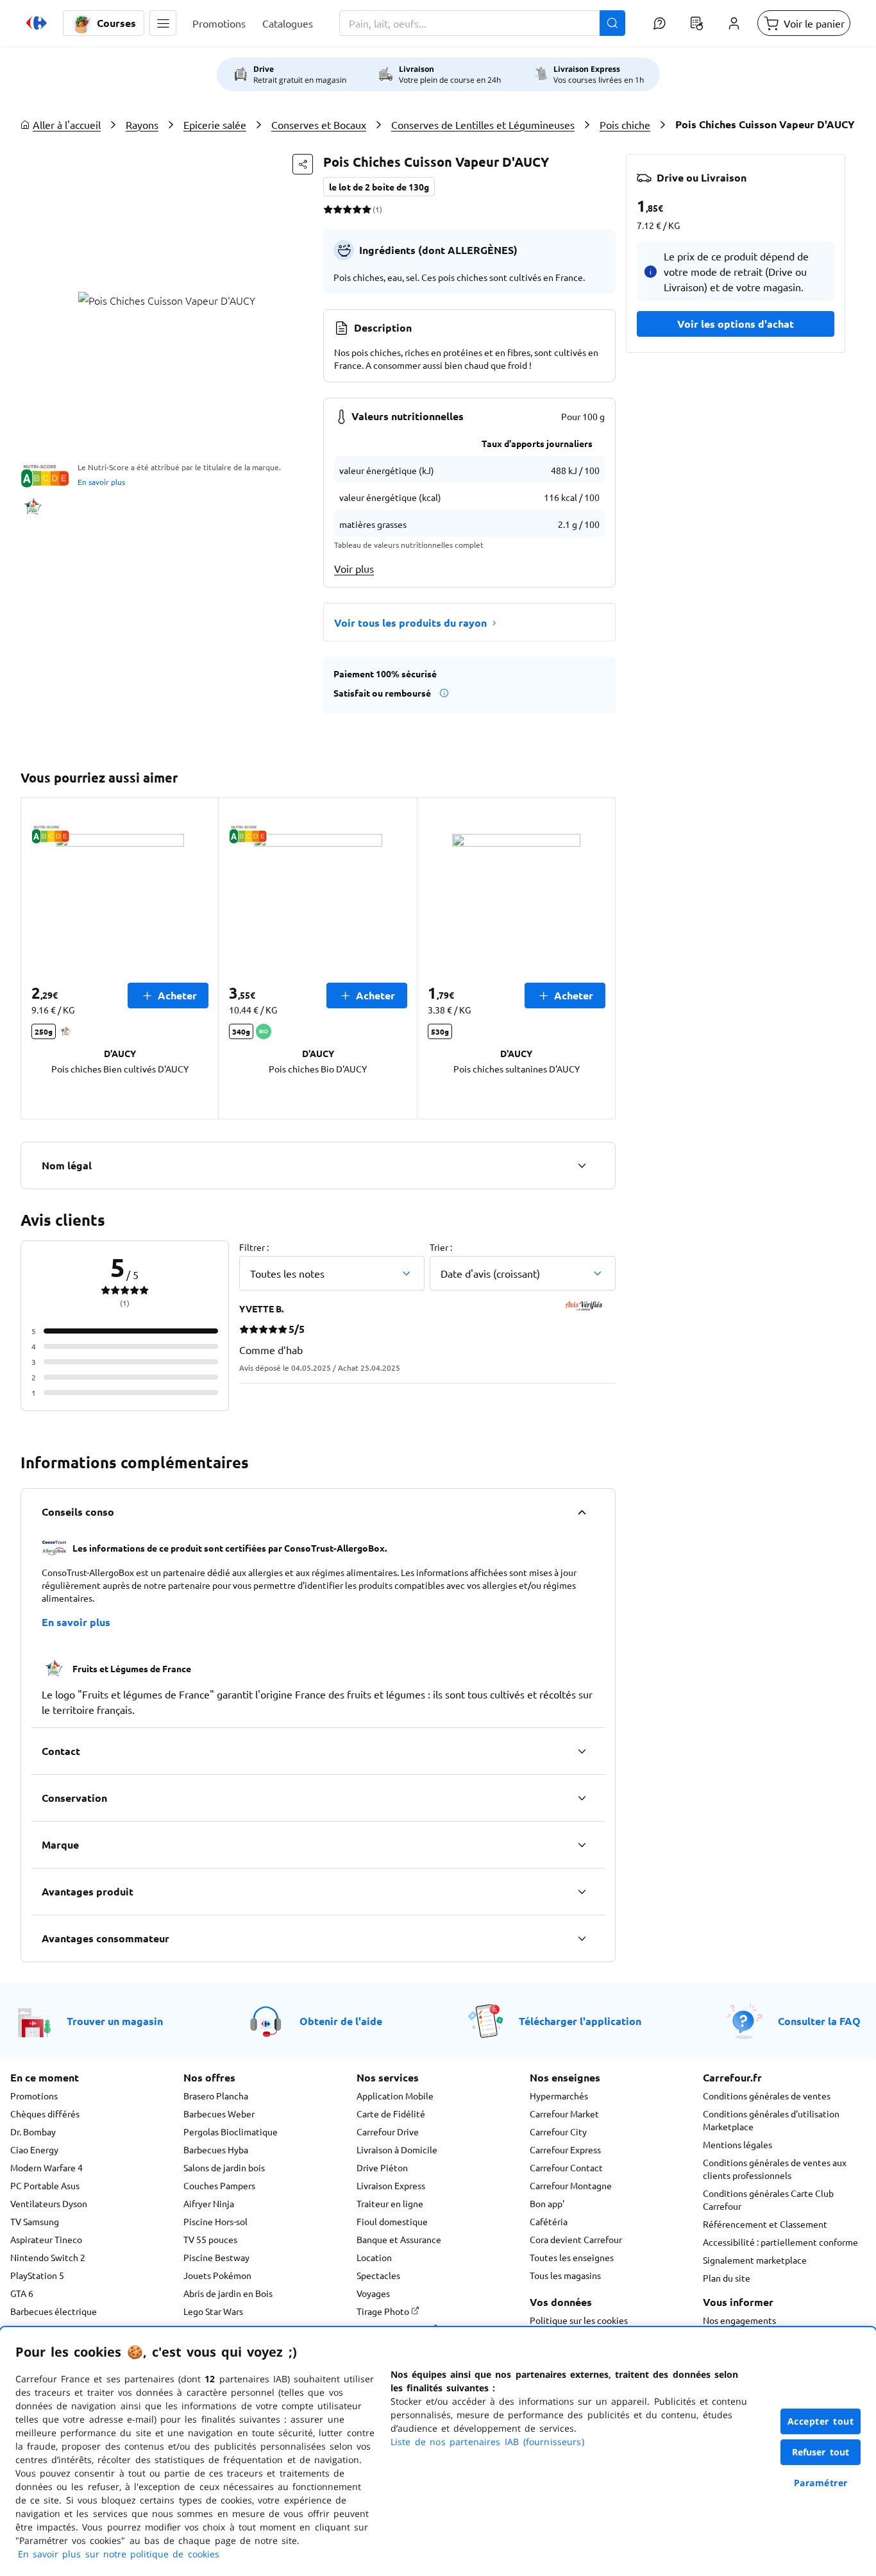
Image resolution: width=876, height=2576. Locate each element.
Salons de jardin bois (224, 2167)
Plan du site (727, 2278)
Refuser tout (821, 2452)
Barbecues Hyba (216, 2149)
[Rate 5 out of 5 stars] (366, 209)
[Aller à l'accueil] (37, 23)
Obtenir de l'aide (341, 2021)
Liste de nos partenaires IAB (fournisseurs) (487, 2442)
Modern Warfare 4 (46, 2167)
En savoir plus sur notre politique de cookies (119, 2554)
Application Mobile (395, 2096)
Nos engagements (739, 2320)
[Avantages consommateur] (582, 1938)
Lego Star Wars (213, 2311)
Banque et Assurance (399, 2239)
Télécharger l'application (580, 2021)
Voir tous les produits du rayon (410, 623)
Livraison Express (391, 2185)
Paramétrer (821, 2483)
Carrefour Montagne (571, 2185)
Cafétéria (549, 2221)
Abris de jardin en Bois (228, 2293)
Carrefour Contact (566, 2167)
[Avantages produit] (582, 1892)
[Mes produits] (696, 23)
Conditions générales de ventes (767, 2096)
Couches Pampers (219, 2185)
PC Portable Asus (45, 2185)
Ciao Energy (34, 2149)
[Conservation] (582, 1798)
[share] (303, 164)
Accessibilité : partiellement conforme (780, 2242)
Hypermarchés (559, 2096)
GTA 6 (22, 2293)
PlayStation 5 (37, 2275)
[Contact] (582, 1751)
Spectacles (378, 2275)
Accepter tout (821, 2421)
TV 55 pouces (210, 2239)
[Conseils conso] (582, 1512)
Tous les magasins (565, 2275)
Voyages (373, 2293)
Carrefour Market (564, 2114)
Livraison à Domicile (397, 2149)
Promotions (34, 2096)
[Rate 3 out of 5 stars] (347, 209)
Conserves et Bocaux (319, 124)
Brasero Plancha (216, 2096)
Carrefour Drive (388, 2131)
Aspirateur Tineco (46, 2239)
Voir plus (354, 568)
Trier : (441, 1247)
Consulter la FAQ (819, 2021)
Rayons (142, 124)
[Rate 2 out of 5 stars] (338, 209)
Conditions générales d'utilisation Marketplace (771, 2120)
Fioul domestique (392, 2221)
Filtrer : (254, 1247)
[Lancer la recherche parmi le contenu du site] (612, 23)
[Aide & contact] (659, 23)
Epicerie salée (215, 124)
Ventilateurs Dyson (49, 2203)
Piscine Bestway (216, 2257)
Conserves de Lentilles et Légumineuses (483, 124)
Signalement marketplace (755, 2260)
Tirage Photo (384, 2311)
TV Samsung (35, 2221)
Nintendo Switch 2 (48, 2257)
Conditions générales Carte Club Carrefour (768, 2199)
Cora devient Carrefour (576, 2239)
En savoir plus (101, 482)
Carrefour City (558, 2131)
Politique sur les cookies (579, 2320)
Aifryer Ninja (209, 2203)
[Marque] (582, 1845)
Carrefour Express (565, 2149)
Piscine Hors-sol (215, 2221)
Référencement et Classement (765, 2224)
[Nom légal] (582, 1165)
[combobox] (482, 23)
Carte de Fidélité (391, 2114)
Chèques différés (45, 2114)
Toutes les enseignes (572, 2257)
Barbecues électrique (54, 2311)
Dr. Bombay (33, 2131)
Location (374, 2257)
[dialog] (438, 2452)
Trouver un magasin (115, 2021)
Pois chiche (625, 124)
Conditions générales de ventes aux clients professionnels (775, 2169)
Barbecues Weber (219, 2114)
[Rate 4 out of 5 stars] (357, 209)
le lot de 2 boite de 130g (379, 187)
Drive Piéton (382, 2167)
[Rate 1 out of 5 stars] (328, 209)
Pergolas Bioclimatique (231, 2131)
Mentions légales (737, 2144)
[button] (163, 23)
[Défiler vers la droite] (600, 958)
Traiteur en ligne (390, 2203)
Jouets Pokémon (217, 2275)
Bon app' (547, 2203)
